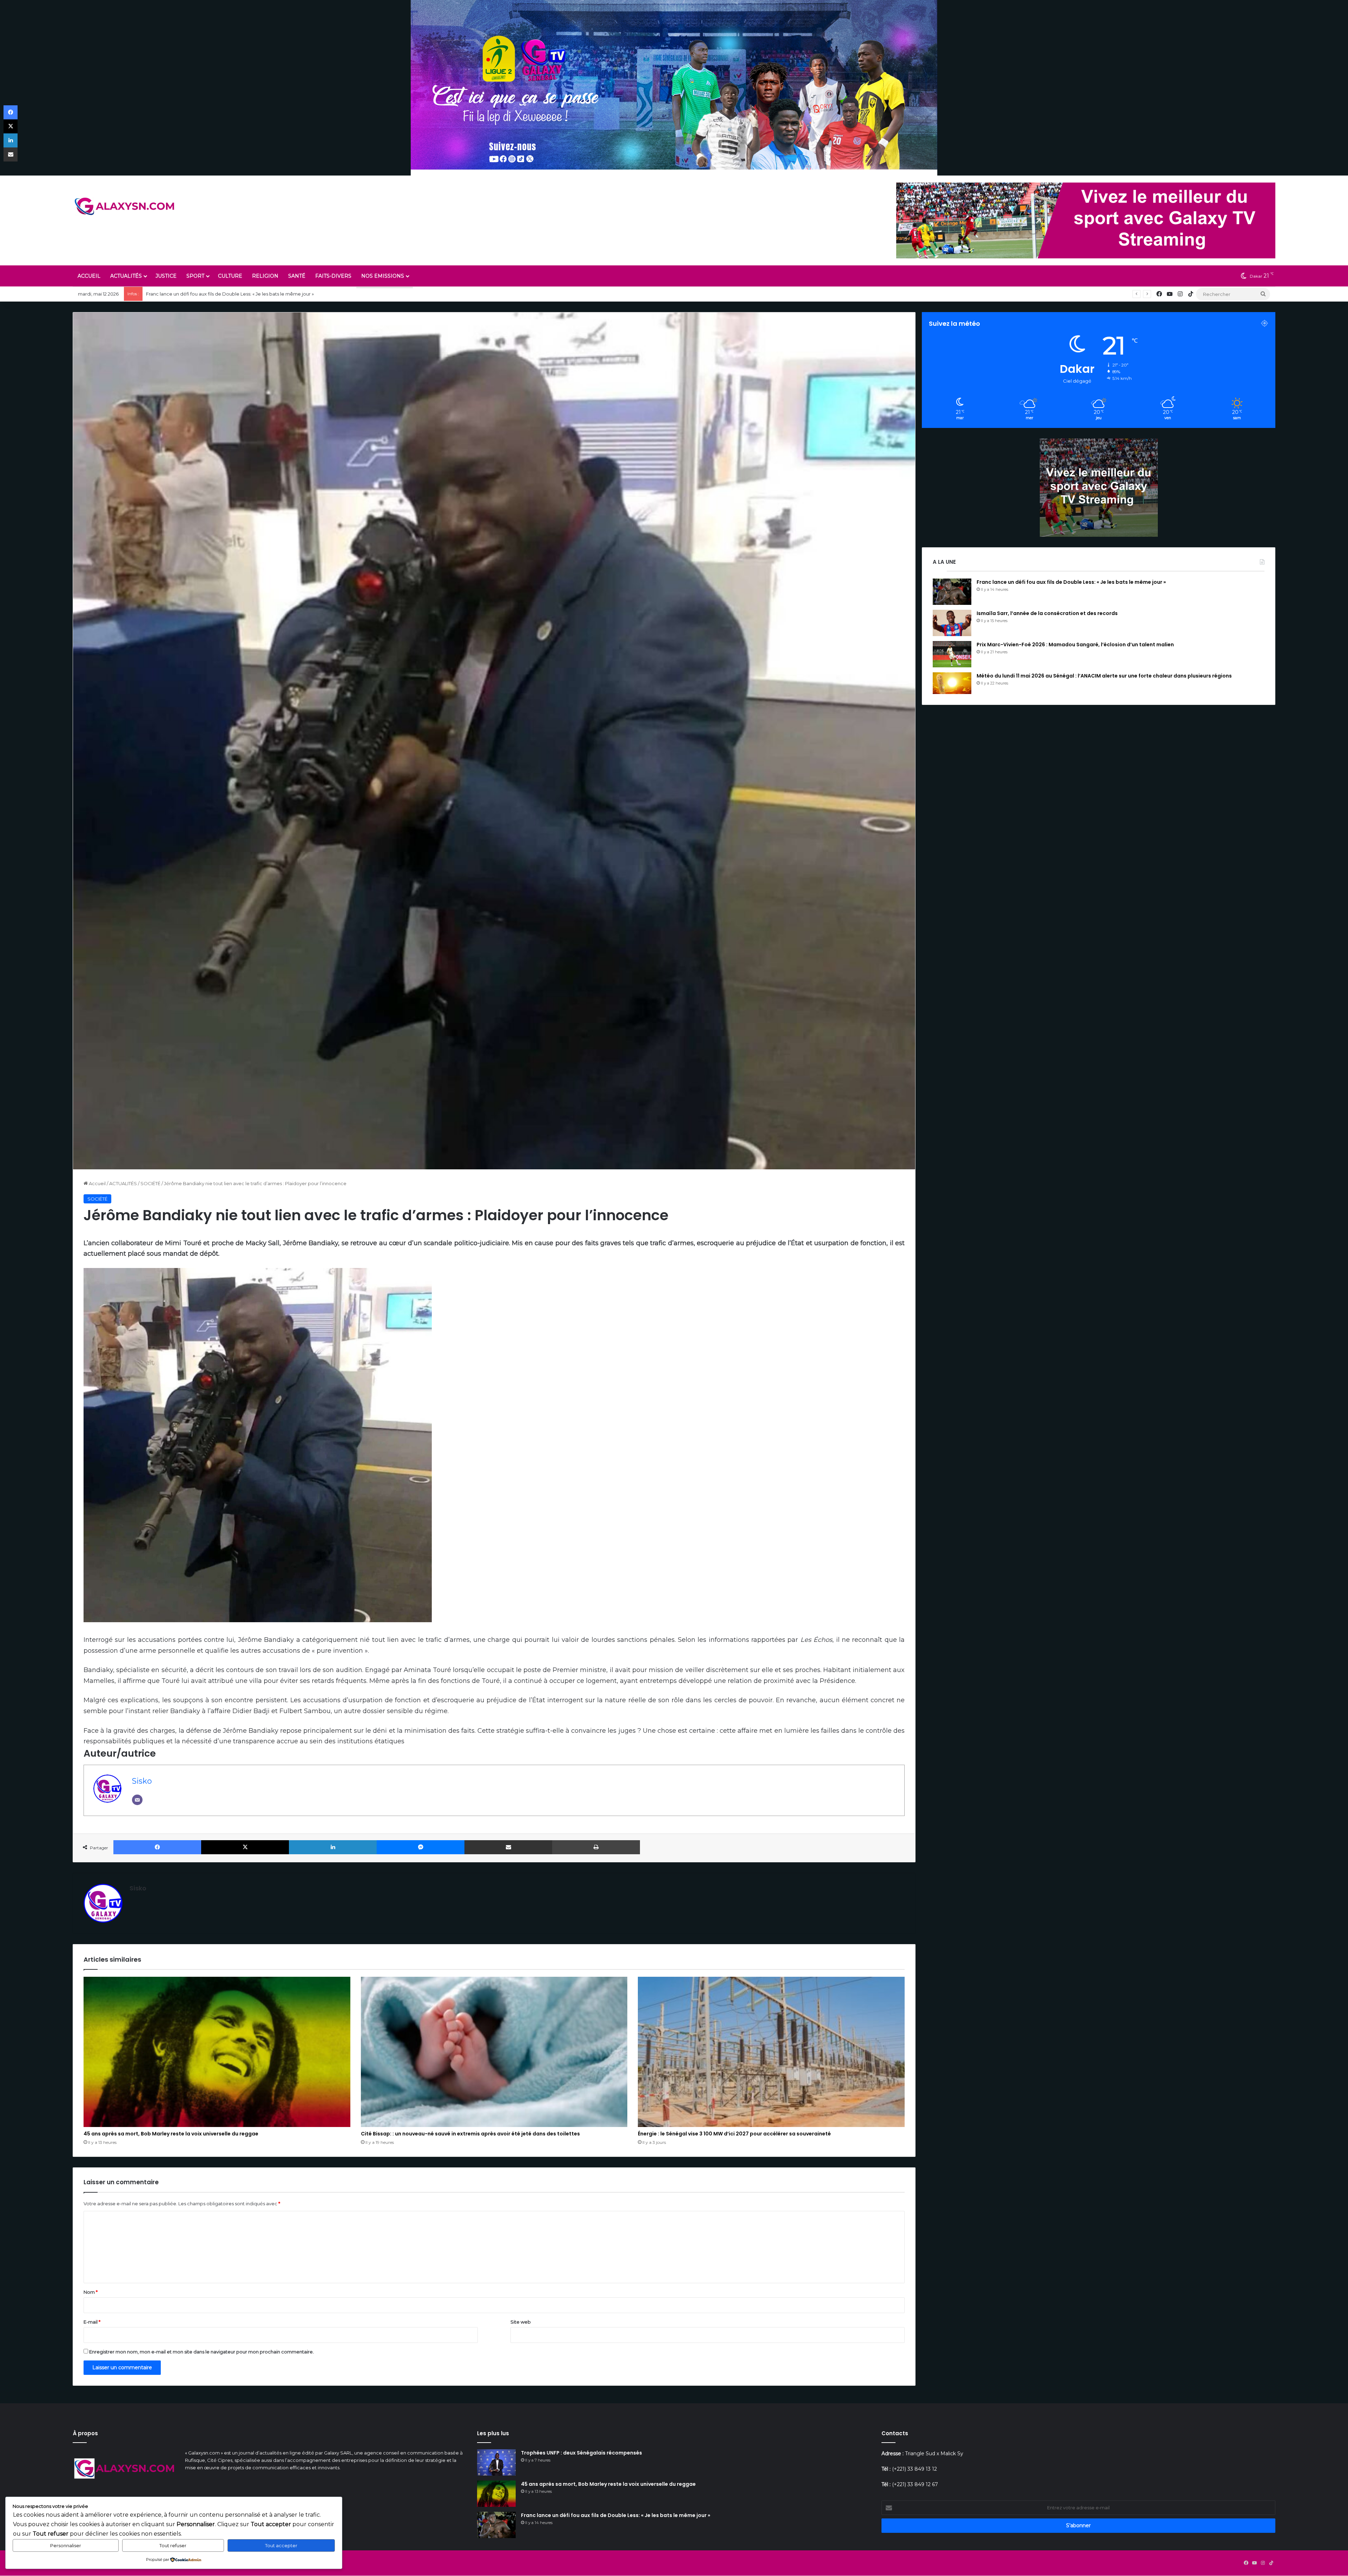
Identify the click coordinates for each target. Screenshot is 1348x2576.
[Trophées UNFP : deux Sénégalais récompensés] (496, 2462)
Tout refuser (173, 2545)
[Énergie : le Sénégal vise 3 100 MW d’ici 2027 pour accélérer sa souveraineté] (771, 2052)
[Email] (137, 1800)
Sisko (142, 1781)
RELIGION (265, 276)
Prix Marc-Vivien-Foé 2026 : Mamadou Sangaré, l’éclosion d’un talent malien (1075, 645)
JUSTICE (166, 276)
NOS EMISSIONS (383, 276)
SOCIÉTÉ (150, 1183)
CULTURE (230, 276)
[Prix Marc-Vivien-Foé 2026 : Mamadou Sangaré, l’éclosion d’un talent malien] (952, 654)
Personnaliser (66, 2545)
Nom (91, 2292)
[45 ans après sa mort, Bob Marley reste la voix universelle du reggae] (217, 2052)
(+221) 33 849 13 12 (914, 2469)
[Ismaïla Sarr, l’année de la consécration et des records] (952, 623)
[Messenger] (421, 1847)
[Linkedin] (333, 1847)
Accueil (97, 1183)
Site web (521, 2322)
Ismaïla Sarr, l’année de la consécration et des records (1047, 613)
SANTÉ (297, 276)
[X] (245, 1847)
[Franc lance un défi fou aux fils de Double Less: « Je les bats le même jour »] (952, 592)
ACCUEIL (89, 276)
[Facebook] (157, 1847)
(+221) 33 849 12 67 (915, 2484)
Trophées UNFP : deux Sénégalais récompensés (582, 2453)
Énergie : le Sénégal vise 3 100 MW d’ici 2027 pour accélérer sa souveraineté (734, 2134)
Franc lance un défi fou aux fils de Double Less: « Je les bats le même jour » (1071, 582)
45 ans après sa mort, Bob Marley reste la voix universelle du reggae (171, 2134)
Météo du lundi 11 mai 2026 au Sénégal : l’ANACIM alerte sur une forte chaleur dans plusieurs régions (1104, 676)
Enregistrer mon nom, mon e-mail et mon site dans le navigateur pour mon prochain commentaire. (201, 2352)
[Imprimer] (596, 1847)
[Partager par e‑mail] (508, 1847)
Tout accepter (281, 2545)
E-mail (92, 2322)
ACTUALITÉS (126, 276)
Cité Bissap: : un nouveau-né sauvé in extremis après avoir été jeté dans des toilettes (242, 294)
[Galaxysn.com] (125, 206)
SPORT (195, 276)
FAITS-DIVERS (333, 276)
